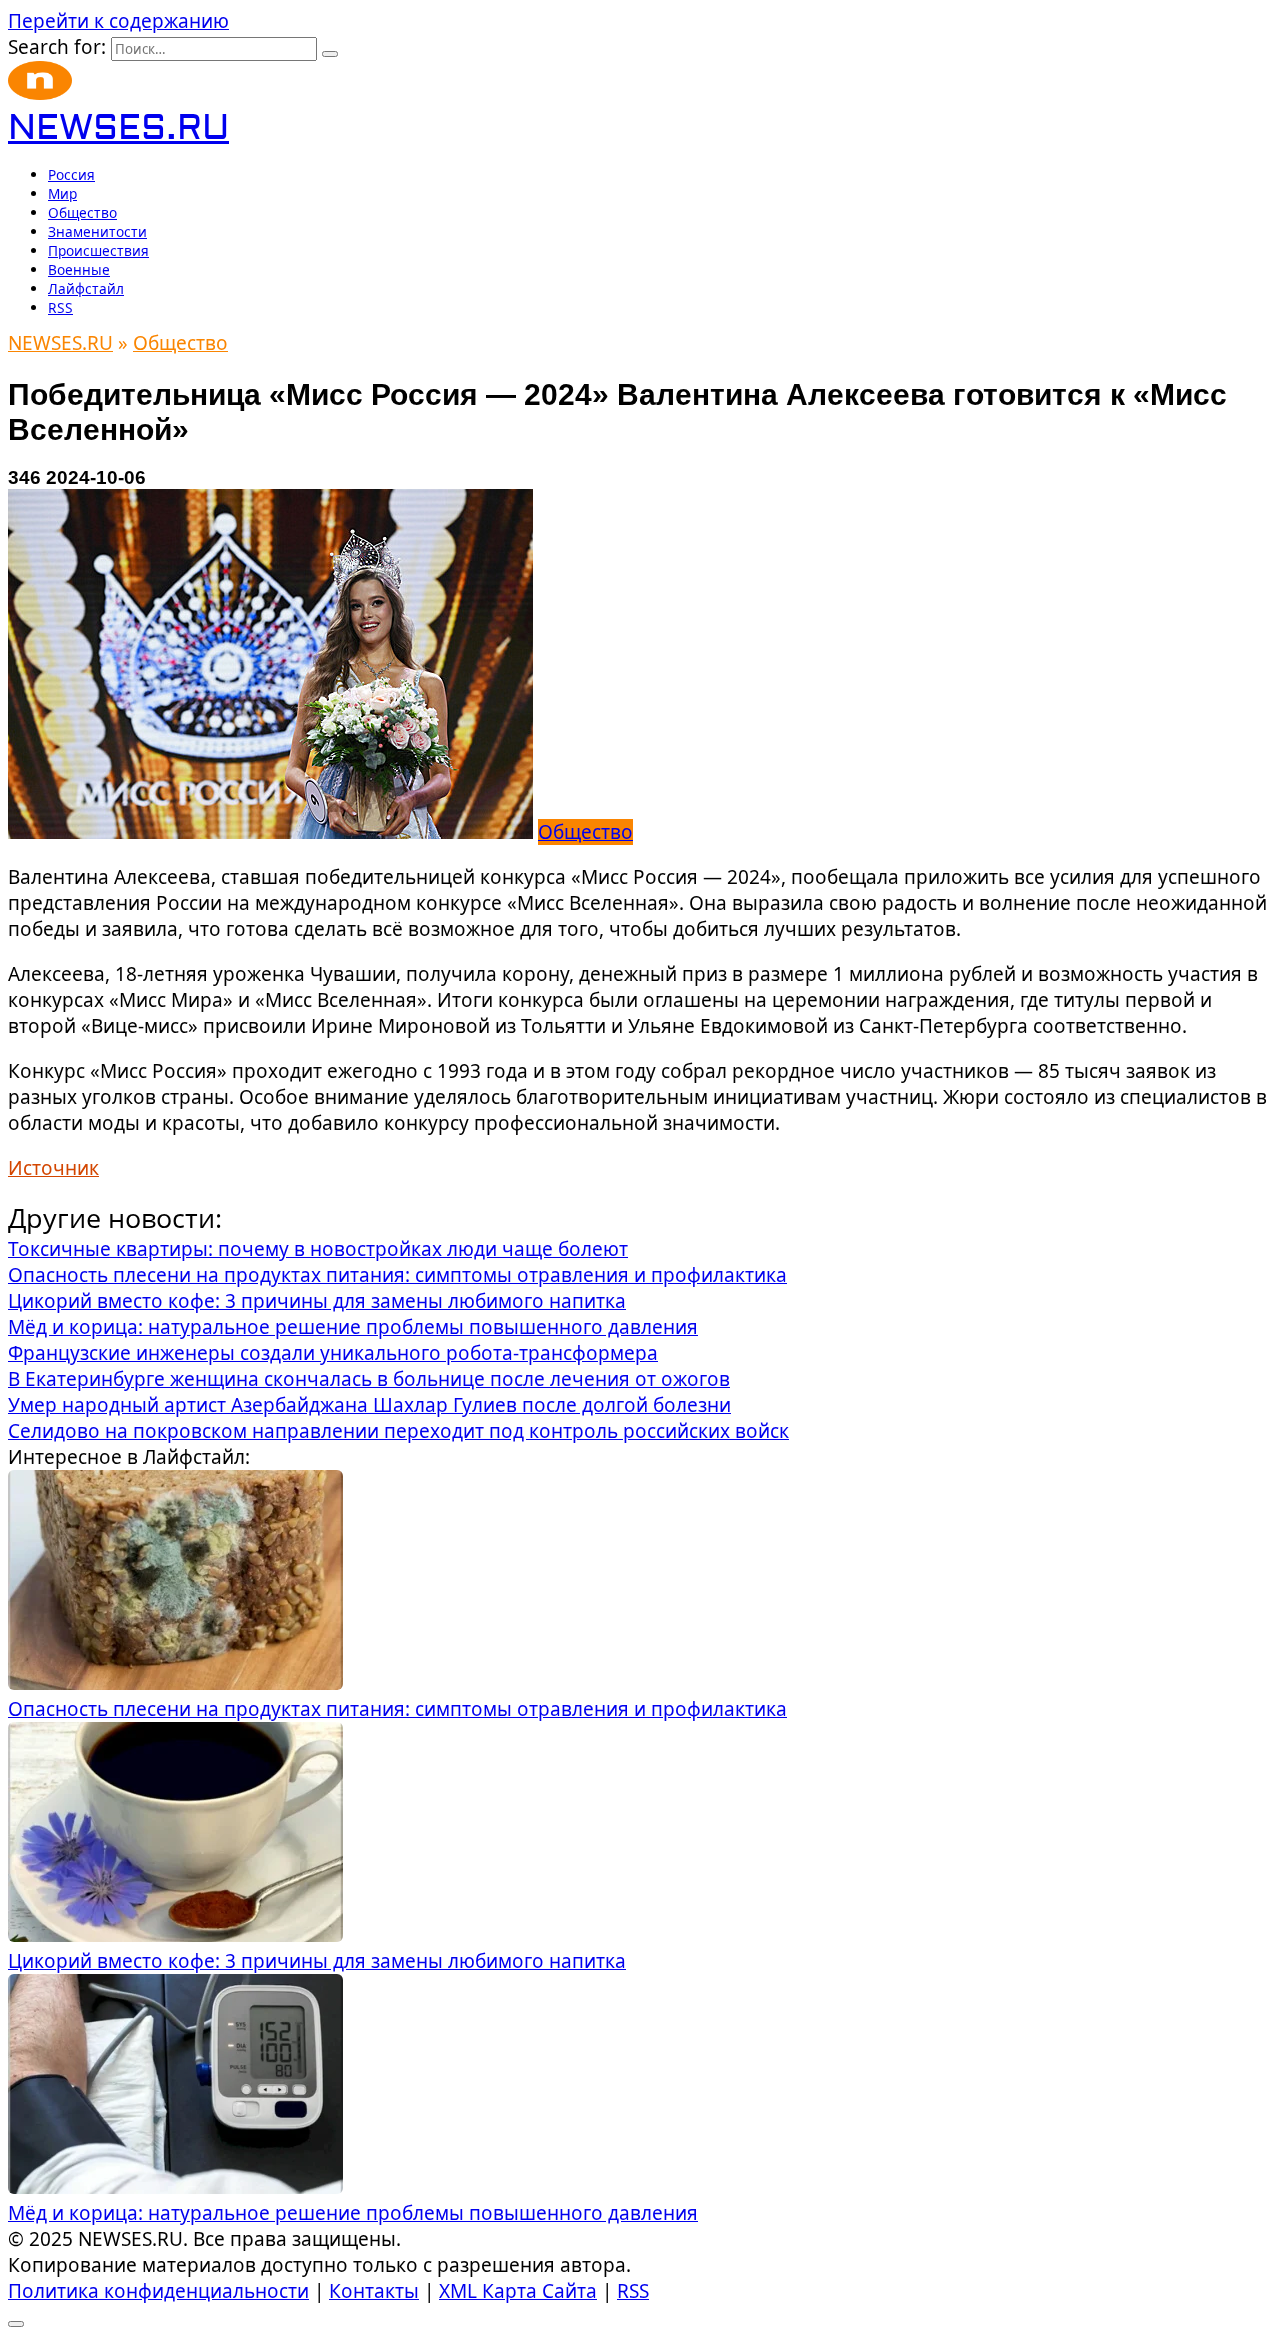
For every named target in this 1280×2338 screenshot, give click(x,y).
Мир (62, 193)
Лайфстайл (86, 288)
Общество (82, 212)
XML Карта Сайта (518, 2291)
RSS (60, 307)
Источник (53, 1168)
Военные (79, 269)
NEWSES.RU (118, 128)
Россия (71, 174)
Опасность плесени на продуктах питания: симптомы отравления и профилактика (397, 1709)
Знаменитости (97, 231)
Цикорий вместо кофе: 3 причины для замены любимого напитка (317, 1961)
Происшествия (98, 250)
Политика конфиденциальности (158, 2291)
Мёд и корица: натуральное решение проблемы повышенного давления (353, 2213)
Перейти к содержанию (118, 21)
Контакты (374, 2291)
